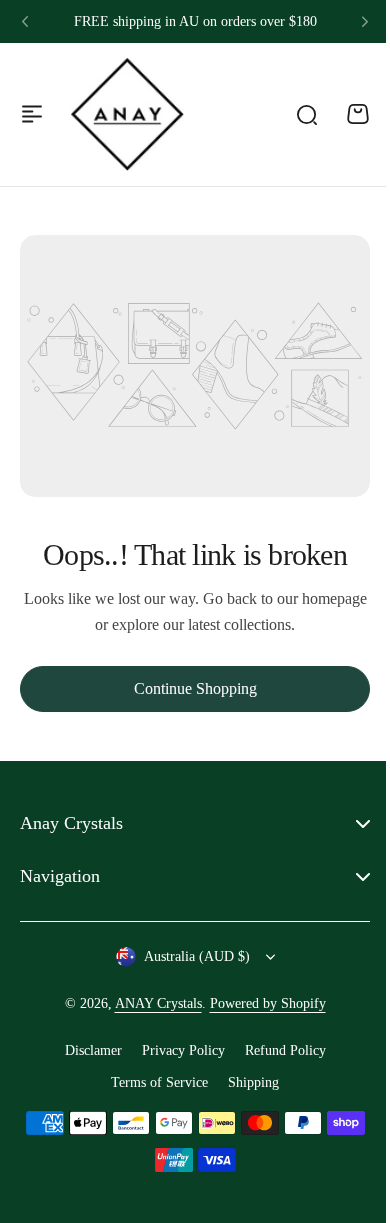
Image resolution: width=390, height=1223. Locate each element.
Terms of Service (152, 1082)
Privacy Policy (175, 1050)
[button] (25, 22)
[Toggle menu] (32, 114)
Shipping (246, 1082)
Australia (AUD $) (189, 956)
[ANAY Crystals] (127, 114)
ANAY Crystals (150, 1003)
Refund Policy (277, 1050)
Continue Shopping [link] (195, 688)
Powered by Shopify (260, 1003)
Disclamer (85, 1050)
